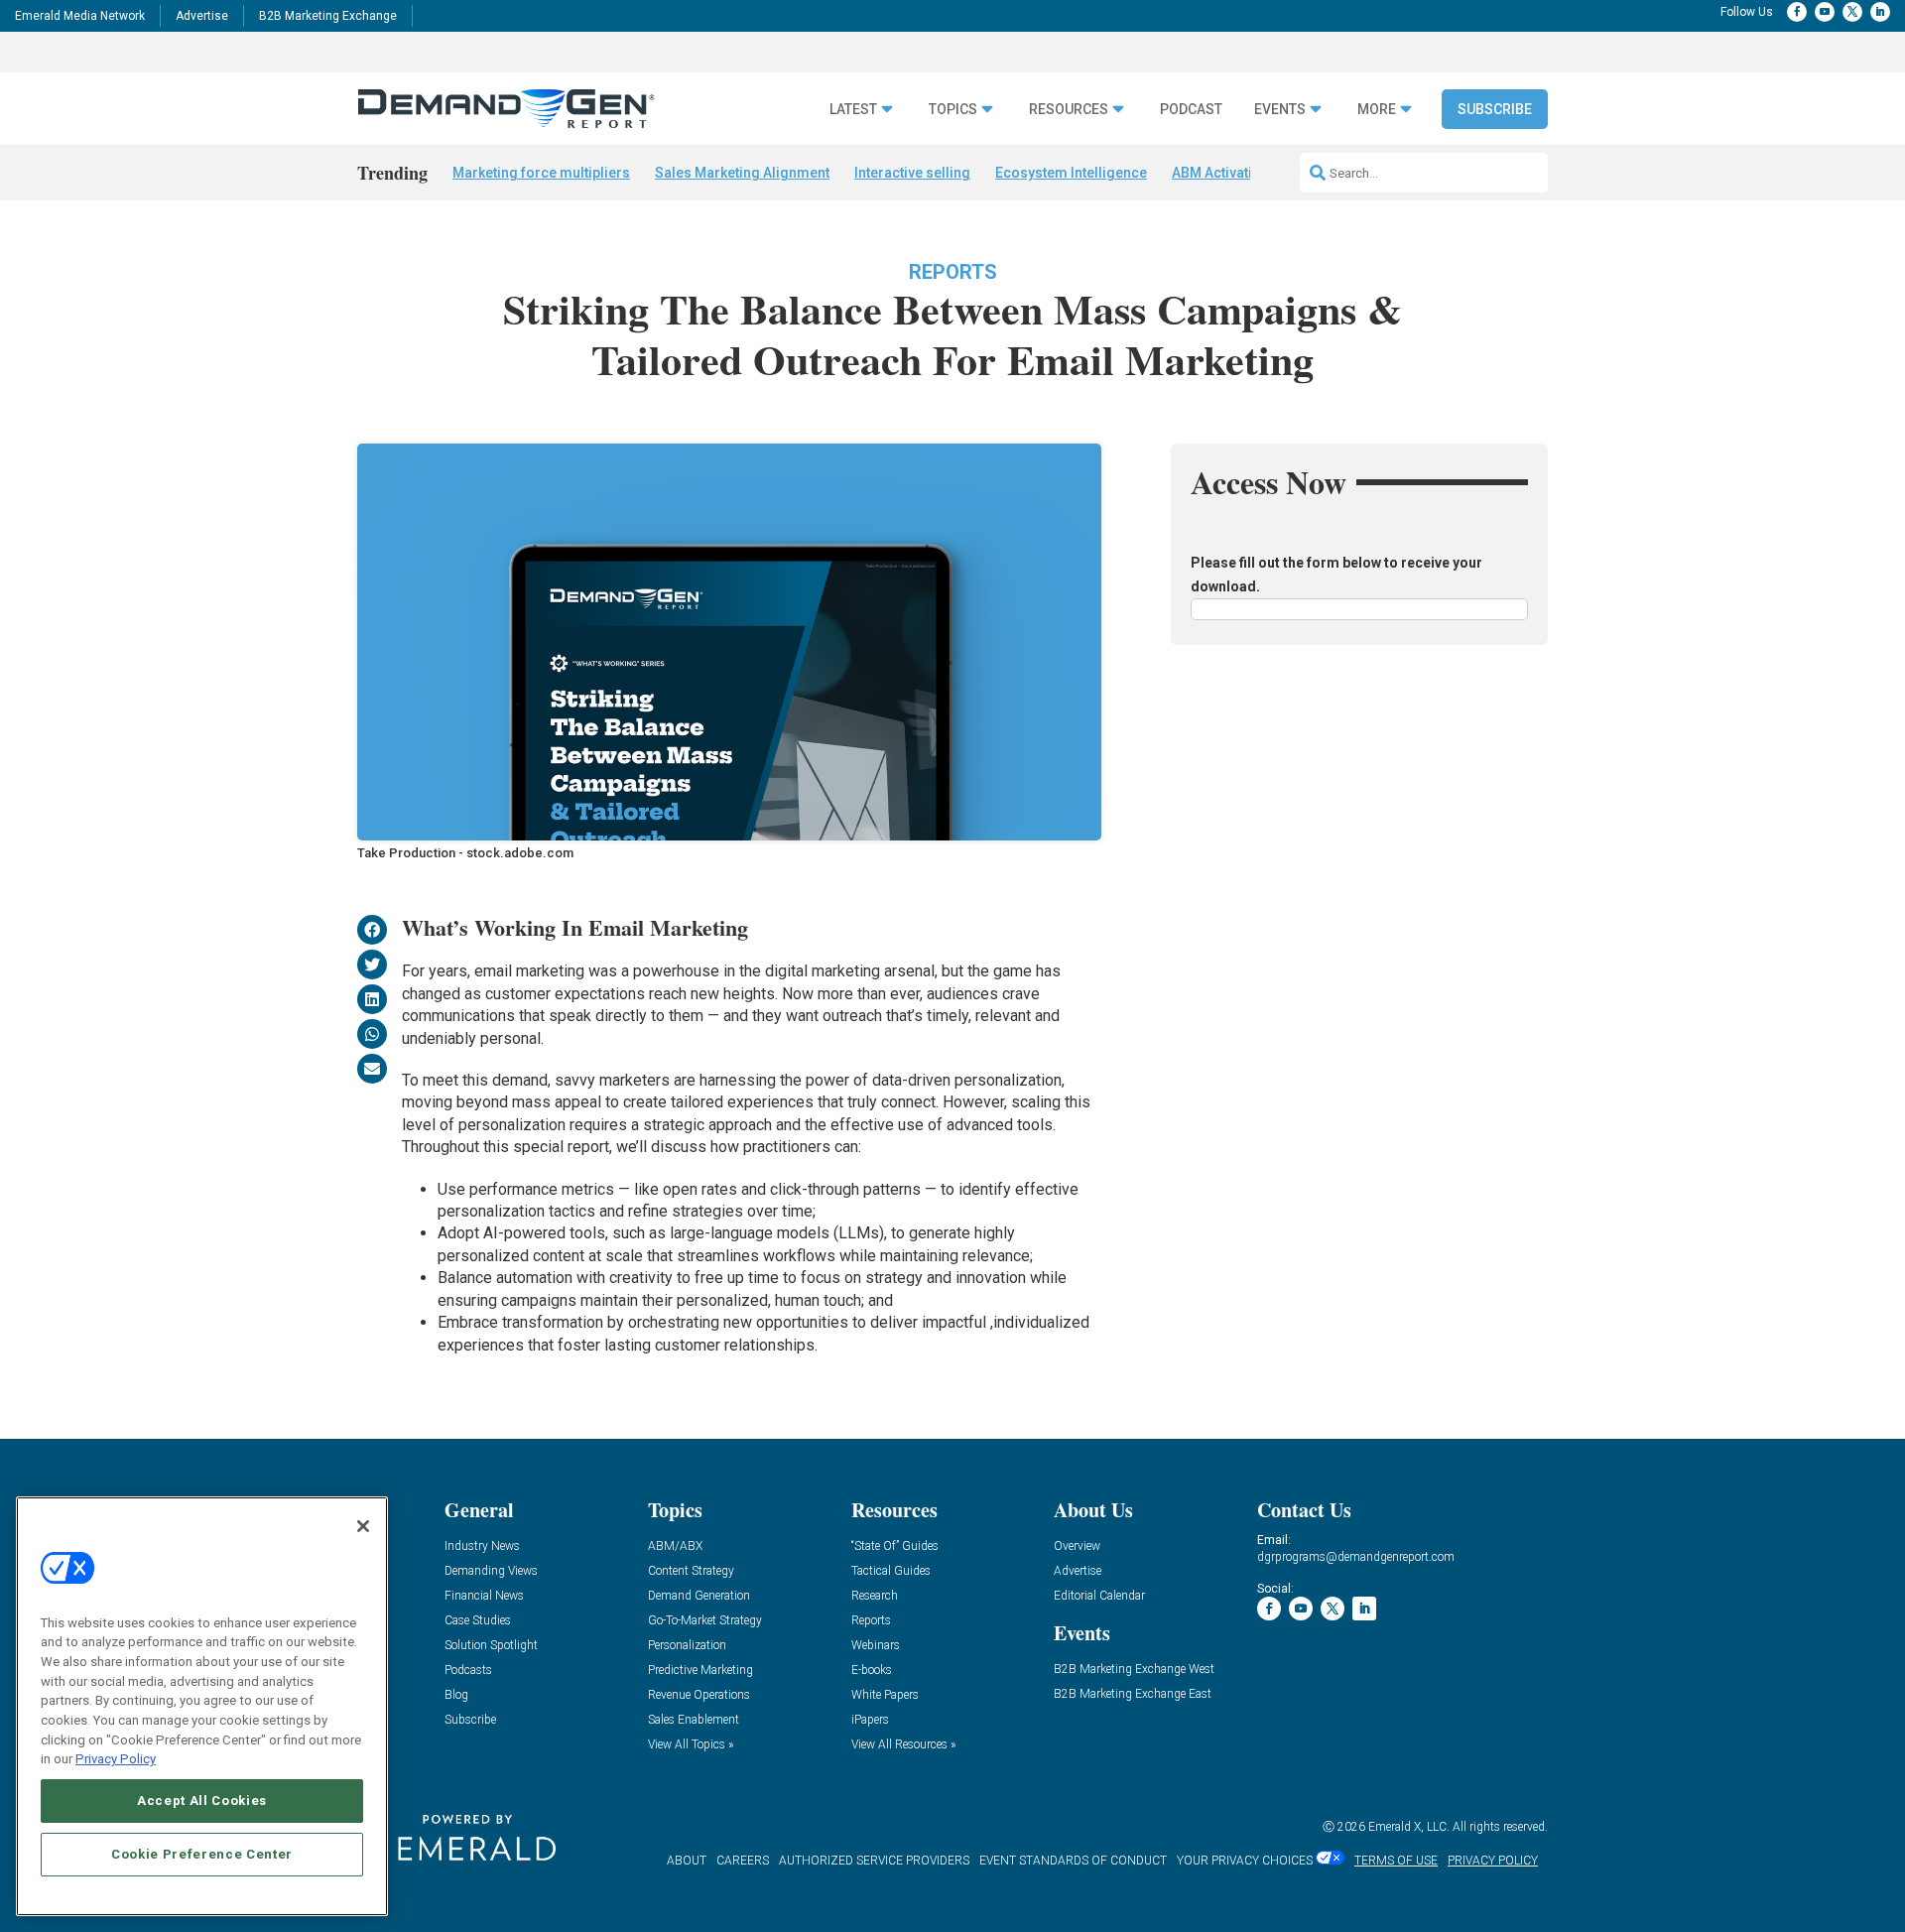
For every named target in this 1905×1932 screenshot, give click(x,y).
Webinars (876, 1646)
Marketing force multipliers (541, 173)
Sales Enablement (694, 1720)
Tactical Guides (891, 1571)
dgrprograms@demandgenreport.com (1356, 1557)
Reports (953, 272)
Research (875, 1596)
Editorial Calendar (1099, 1596)
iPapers (870, 1720)
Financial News (484, 1596)
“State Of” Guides (895, 1546)
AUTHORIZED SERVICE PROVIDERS (874, 1861)
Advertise (202, 16)
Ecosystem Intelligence (1071, 173)
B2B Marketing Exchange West (1134, 1670)
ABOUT (687, 1861)
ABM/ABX (675, 1546)
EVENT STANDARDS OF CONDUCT (1073, 1861)
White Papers (885, 1695)
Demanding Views (491, 1571)
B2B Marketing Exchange (328, 16)
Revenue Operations (699, 1695)
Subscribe (1495, 109)
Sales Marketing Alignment (742, 173)
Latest (853, 110)
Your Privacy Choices (1245, 1861)
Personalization (687, 1646)
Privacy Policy (116, 1759)
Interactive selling (912, 173)
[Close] (363, 1526)
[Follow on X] (1852, 12)
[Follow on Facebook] (1797, 12)
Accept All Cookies (202, 1801)
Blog (456, 1695)
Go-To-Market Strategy (705, 1621)
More (1377, 110)
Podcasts (468, 1671)
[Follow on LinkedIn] (1880, 12)
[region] (202, 1706)
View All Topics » (691, 1745)
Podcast (1191, 110)
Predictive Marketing (700, 1671)
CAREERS (743, 1861)
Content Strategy (691, 1571)
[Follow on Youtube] (1825, 12)
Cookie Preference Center (202, 1854)
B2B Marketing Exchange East (1133, 1694)
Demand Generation (699, 1596)
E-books (872, 1671)
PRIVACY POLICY (1493, 1861)
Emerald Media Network (80, 16)
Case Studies (478, 1621)
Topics (953, 110)
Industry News (482, 1546)
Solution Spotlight (491, 1646)
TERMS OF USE (1396, 1861)
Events (1280, 110)
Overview (1077, 1546)
